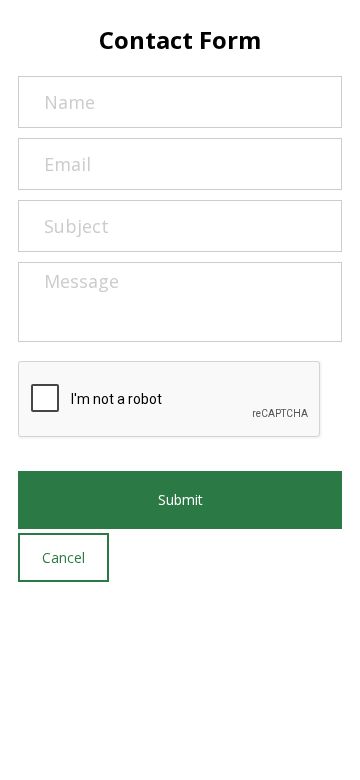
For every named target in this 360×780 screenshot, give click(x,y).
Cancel (63, 557)
